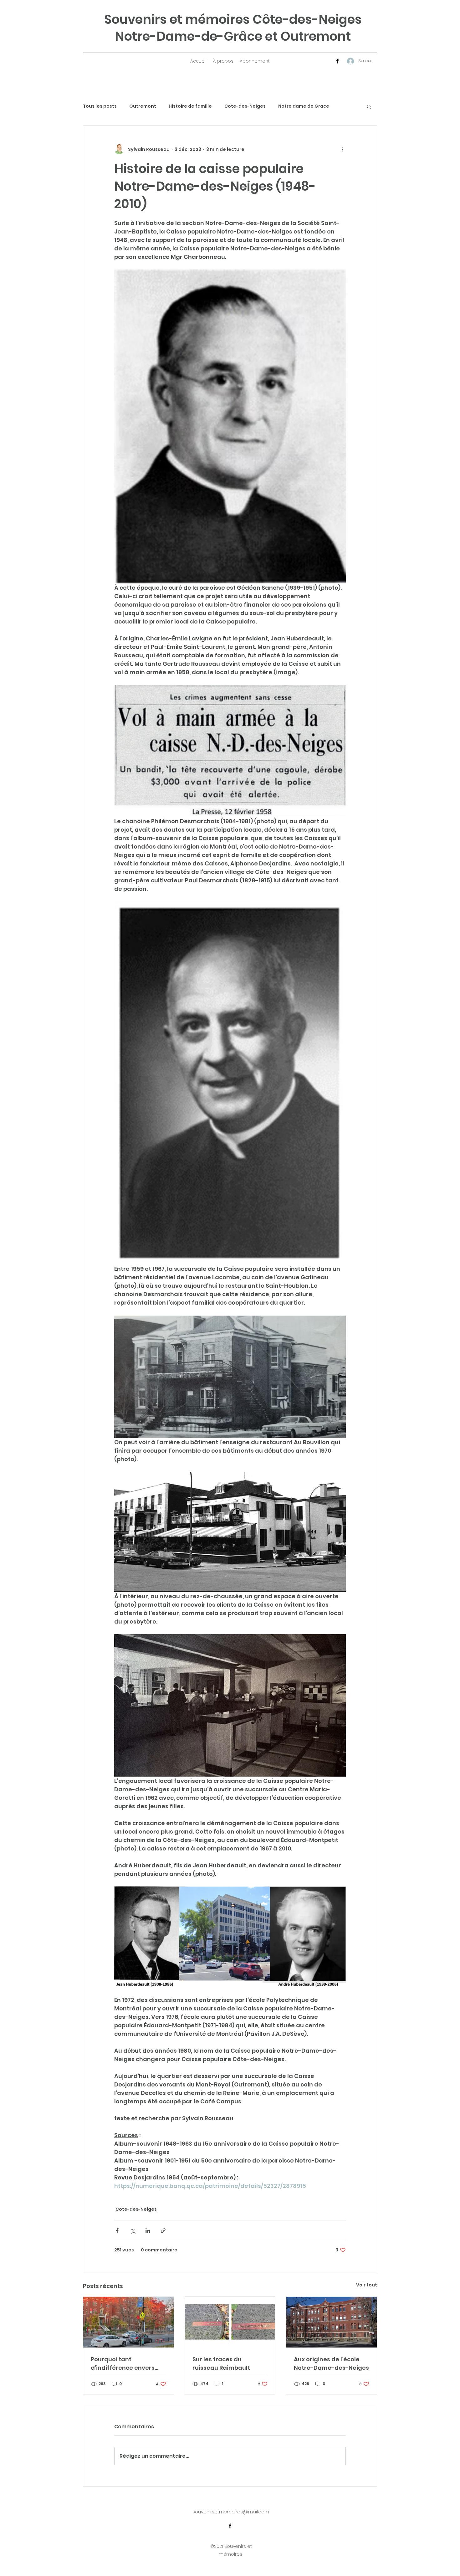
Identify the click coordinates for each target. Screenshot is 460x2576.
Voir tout (367, 2285)
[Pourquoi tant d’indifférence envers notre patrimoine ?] (128, 2322)
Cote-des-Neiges (245, 106)
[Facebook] (337, 61)
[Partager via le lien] (163, 2231)
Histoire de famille (190, 106)
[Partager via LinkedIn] (148, 2231)
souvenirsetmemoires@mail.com (231, 2512)
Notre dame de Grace (304, 106)
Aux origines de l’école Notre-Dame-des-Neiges (331, 2363)
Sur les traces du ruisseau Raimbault (221, 2363)
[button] (369, 106)
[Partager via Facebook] (117, 2231)
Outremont (143, 106)
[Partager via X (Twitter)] (133, 2231)
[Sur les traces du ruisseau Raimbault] (230, 2322)
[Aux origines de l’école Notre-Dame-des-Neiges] (332, 2322)
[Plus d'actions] (342, 149)
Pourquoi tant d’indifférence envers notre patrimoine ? (123, 2364)
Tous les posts (100, 106)
